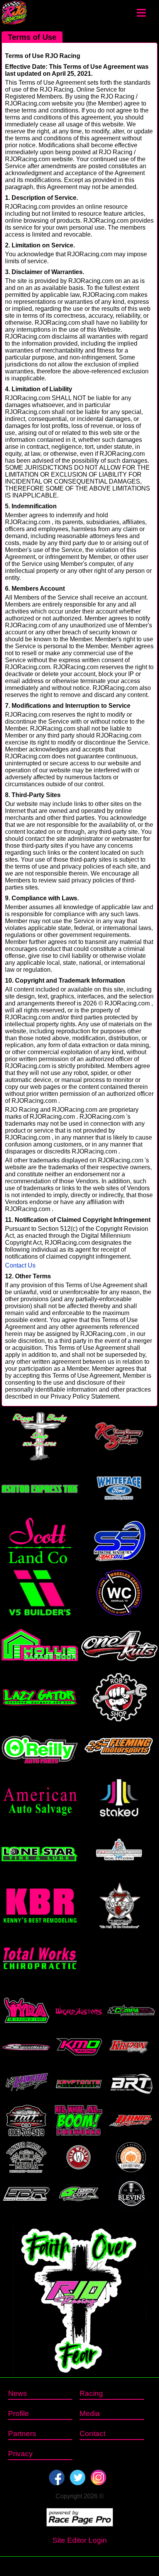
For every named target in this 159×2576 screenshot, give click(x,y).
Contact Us (20, 1265)
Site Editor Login (80, 2540)
